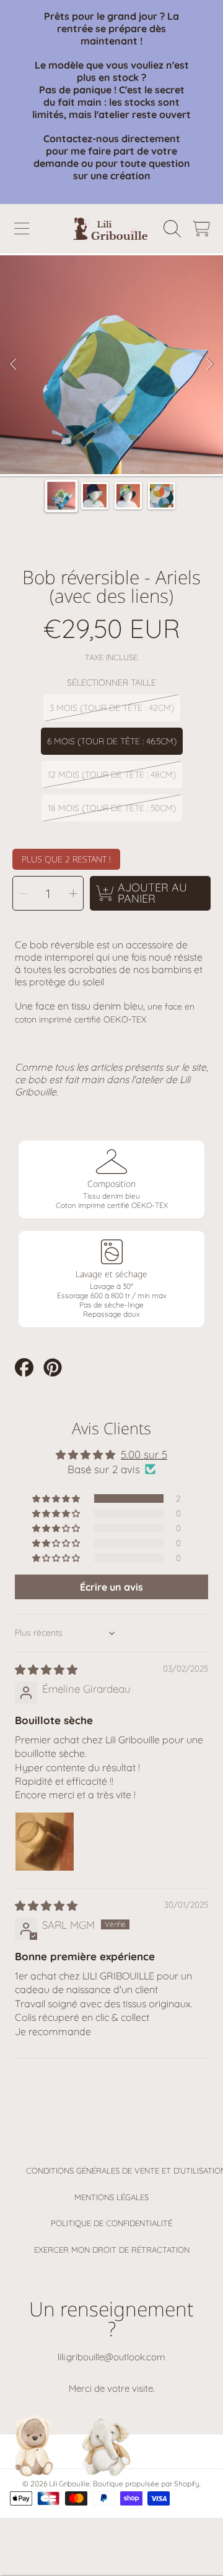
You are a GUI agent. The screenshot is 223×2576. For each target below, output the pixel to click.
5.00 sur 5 (144, 1454)
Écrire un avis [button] (111, 1587)
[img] (46, 1669)
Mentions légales (111, 2197)
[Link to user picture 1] (45, 1842)
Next (210, 365)
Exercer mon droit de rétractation (112, 2250)
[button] (22, 229)
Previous (13, 365)
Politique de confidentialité (111, 2223)
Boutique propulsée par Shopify (146, 2484)
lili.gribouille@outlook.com (111, 2357)
